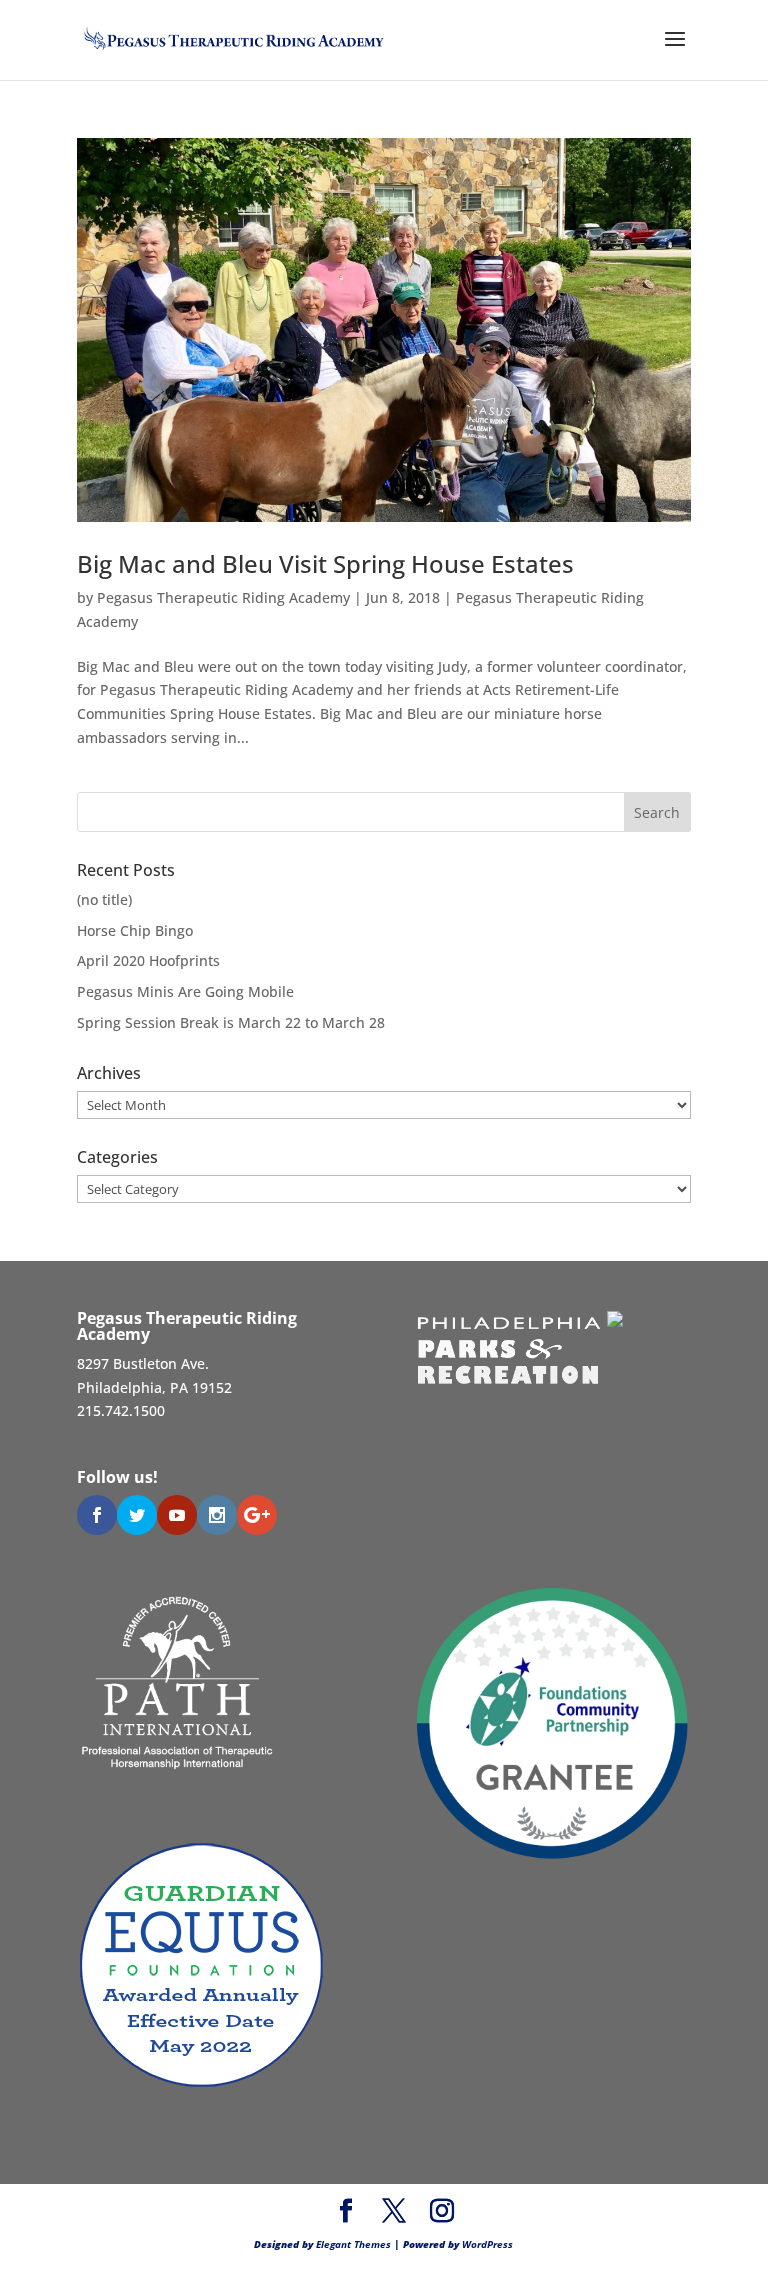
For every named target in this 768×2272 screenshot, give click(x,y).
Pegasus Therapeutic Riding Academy (223, 597)
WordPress (487, 2244)
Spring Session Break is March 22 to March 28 (231, 1022)
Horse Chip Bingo (135, 930)
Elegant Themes (353, 2244)
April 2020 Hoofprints (148, 960)
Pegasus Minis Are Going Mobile (185, 991)
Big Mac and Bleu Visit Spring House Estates (325, 563)
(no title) (104, 899)
